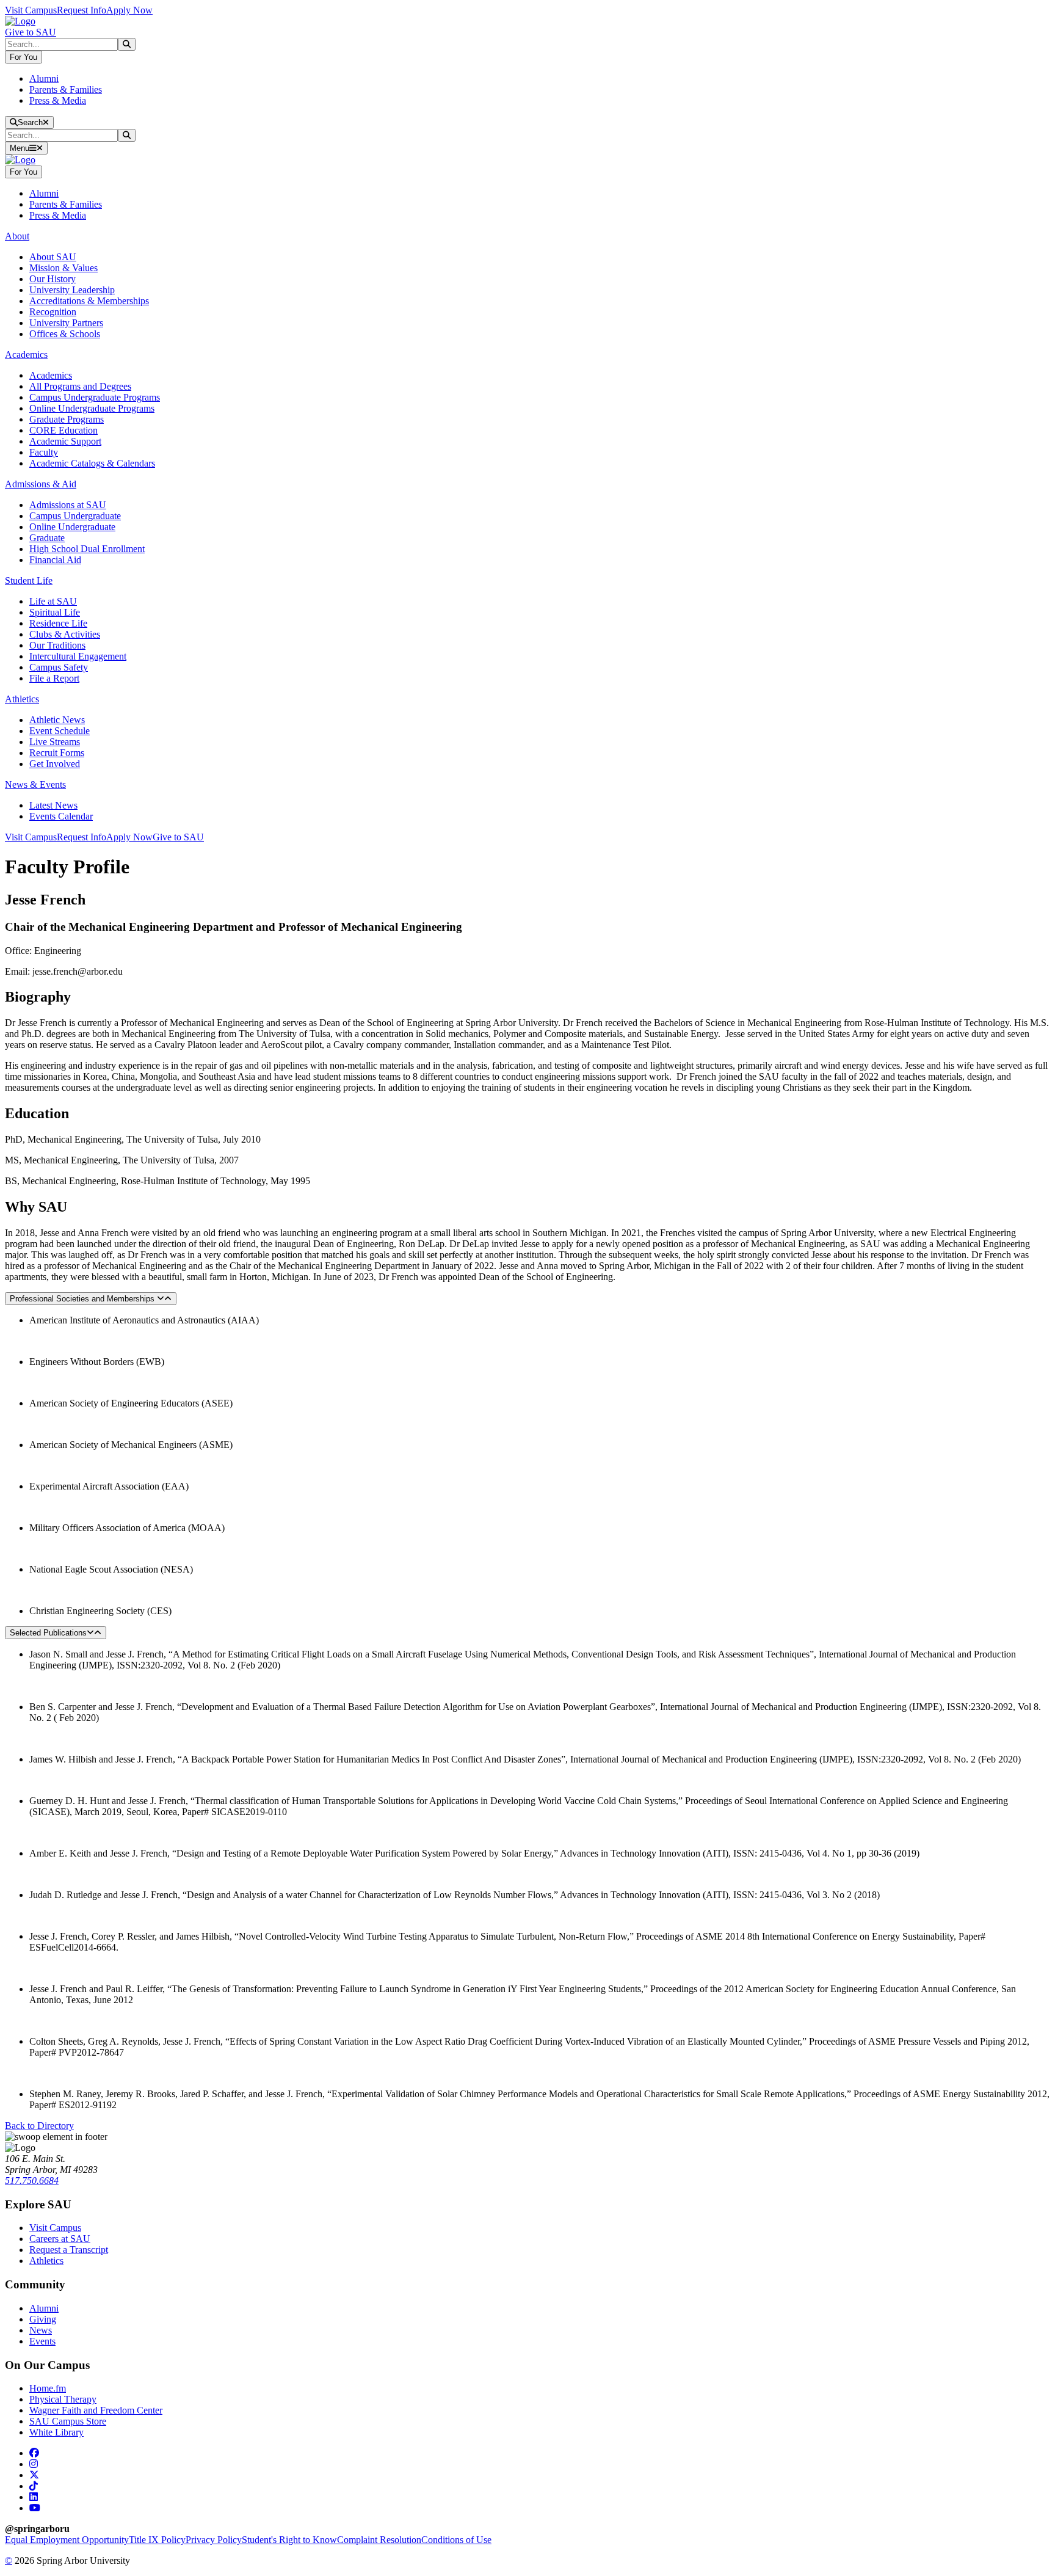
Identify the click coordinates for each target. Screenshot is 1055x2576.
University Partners (66, 323)
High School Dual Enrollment (87, 549)
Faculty (44, 452)
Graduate (47, 538)
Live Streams (55, 742)
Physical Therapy (63, 2399)
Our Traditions (57, 645)
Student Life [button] (29, 580)
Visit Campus (31, 10)
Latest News (53, 805)
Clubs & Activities (65, 634)
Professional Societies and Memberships (83, 1299)
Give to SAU (31, 32)
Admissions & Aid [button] (41, 484)
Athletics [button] (22, 699)
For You (24, 57)
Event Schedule (60, 731)
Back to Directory (39, 2126)
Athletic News (57, 720)
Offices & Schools (65, 334)
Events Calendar (61, 816)
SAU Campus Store (68, 2421)
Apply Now (129, 10)
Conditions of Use (456, 2540)
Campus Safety (59, 667)
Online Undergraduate (72, 527)
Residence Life (58, 623)
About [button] (17, 236)
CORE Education (63, 430)
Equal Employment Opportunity (67, 2540)
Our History (53, 279)
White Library (56, 2432)
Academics (51, 375)
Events (42, 2341)
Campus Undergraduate (75, 516)
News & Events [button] (35, 784)
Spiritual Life (55, 612)
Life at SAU (53, 601)
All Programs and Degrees (80, 386)
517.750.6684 (32, 2181)
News (41, 2330)
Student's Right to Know (289, 2540)
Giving (43, 2319)
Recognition (53, 312)
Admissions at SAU (68, 505)
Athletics (46, 2261)
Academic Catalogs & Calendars (92, 463)
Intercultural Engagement (78, 656)
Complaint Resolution (379, 2540)
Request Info (82, 10)
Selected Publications (48, 1633)
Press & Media (58, 100)
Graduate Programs (67, 419)
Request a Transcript (69, 2250)
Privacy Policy (214, 2540)
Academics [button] (26, 355)
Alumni (44, 78)
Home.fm (48, 2388)
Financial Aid (55, 560)
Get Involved (55, 764)
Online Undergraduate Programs (92, 408)
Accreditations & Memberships (89, 301)
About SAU (53, 257)
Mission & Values (63, 268)
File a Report (54, 678)
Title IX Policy (157, 2540)
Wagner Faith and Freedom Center (96, 2410)
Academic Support (65, 441)
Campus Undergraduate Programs (95, 397)
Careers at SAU (60, 2239)
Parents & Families (66, 89)
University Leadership (72, 290)
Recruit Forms (57, 753)
